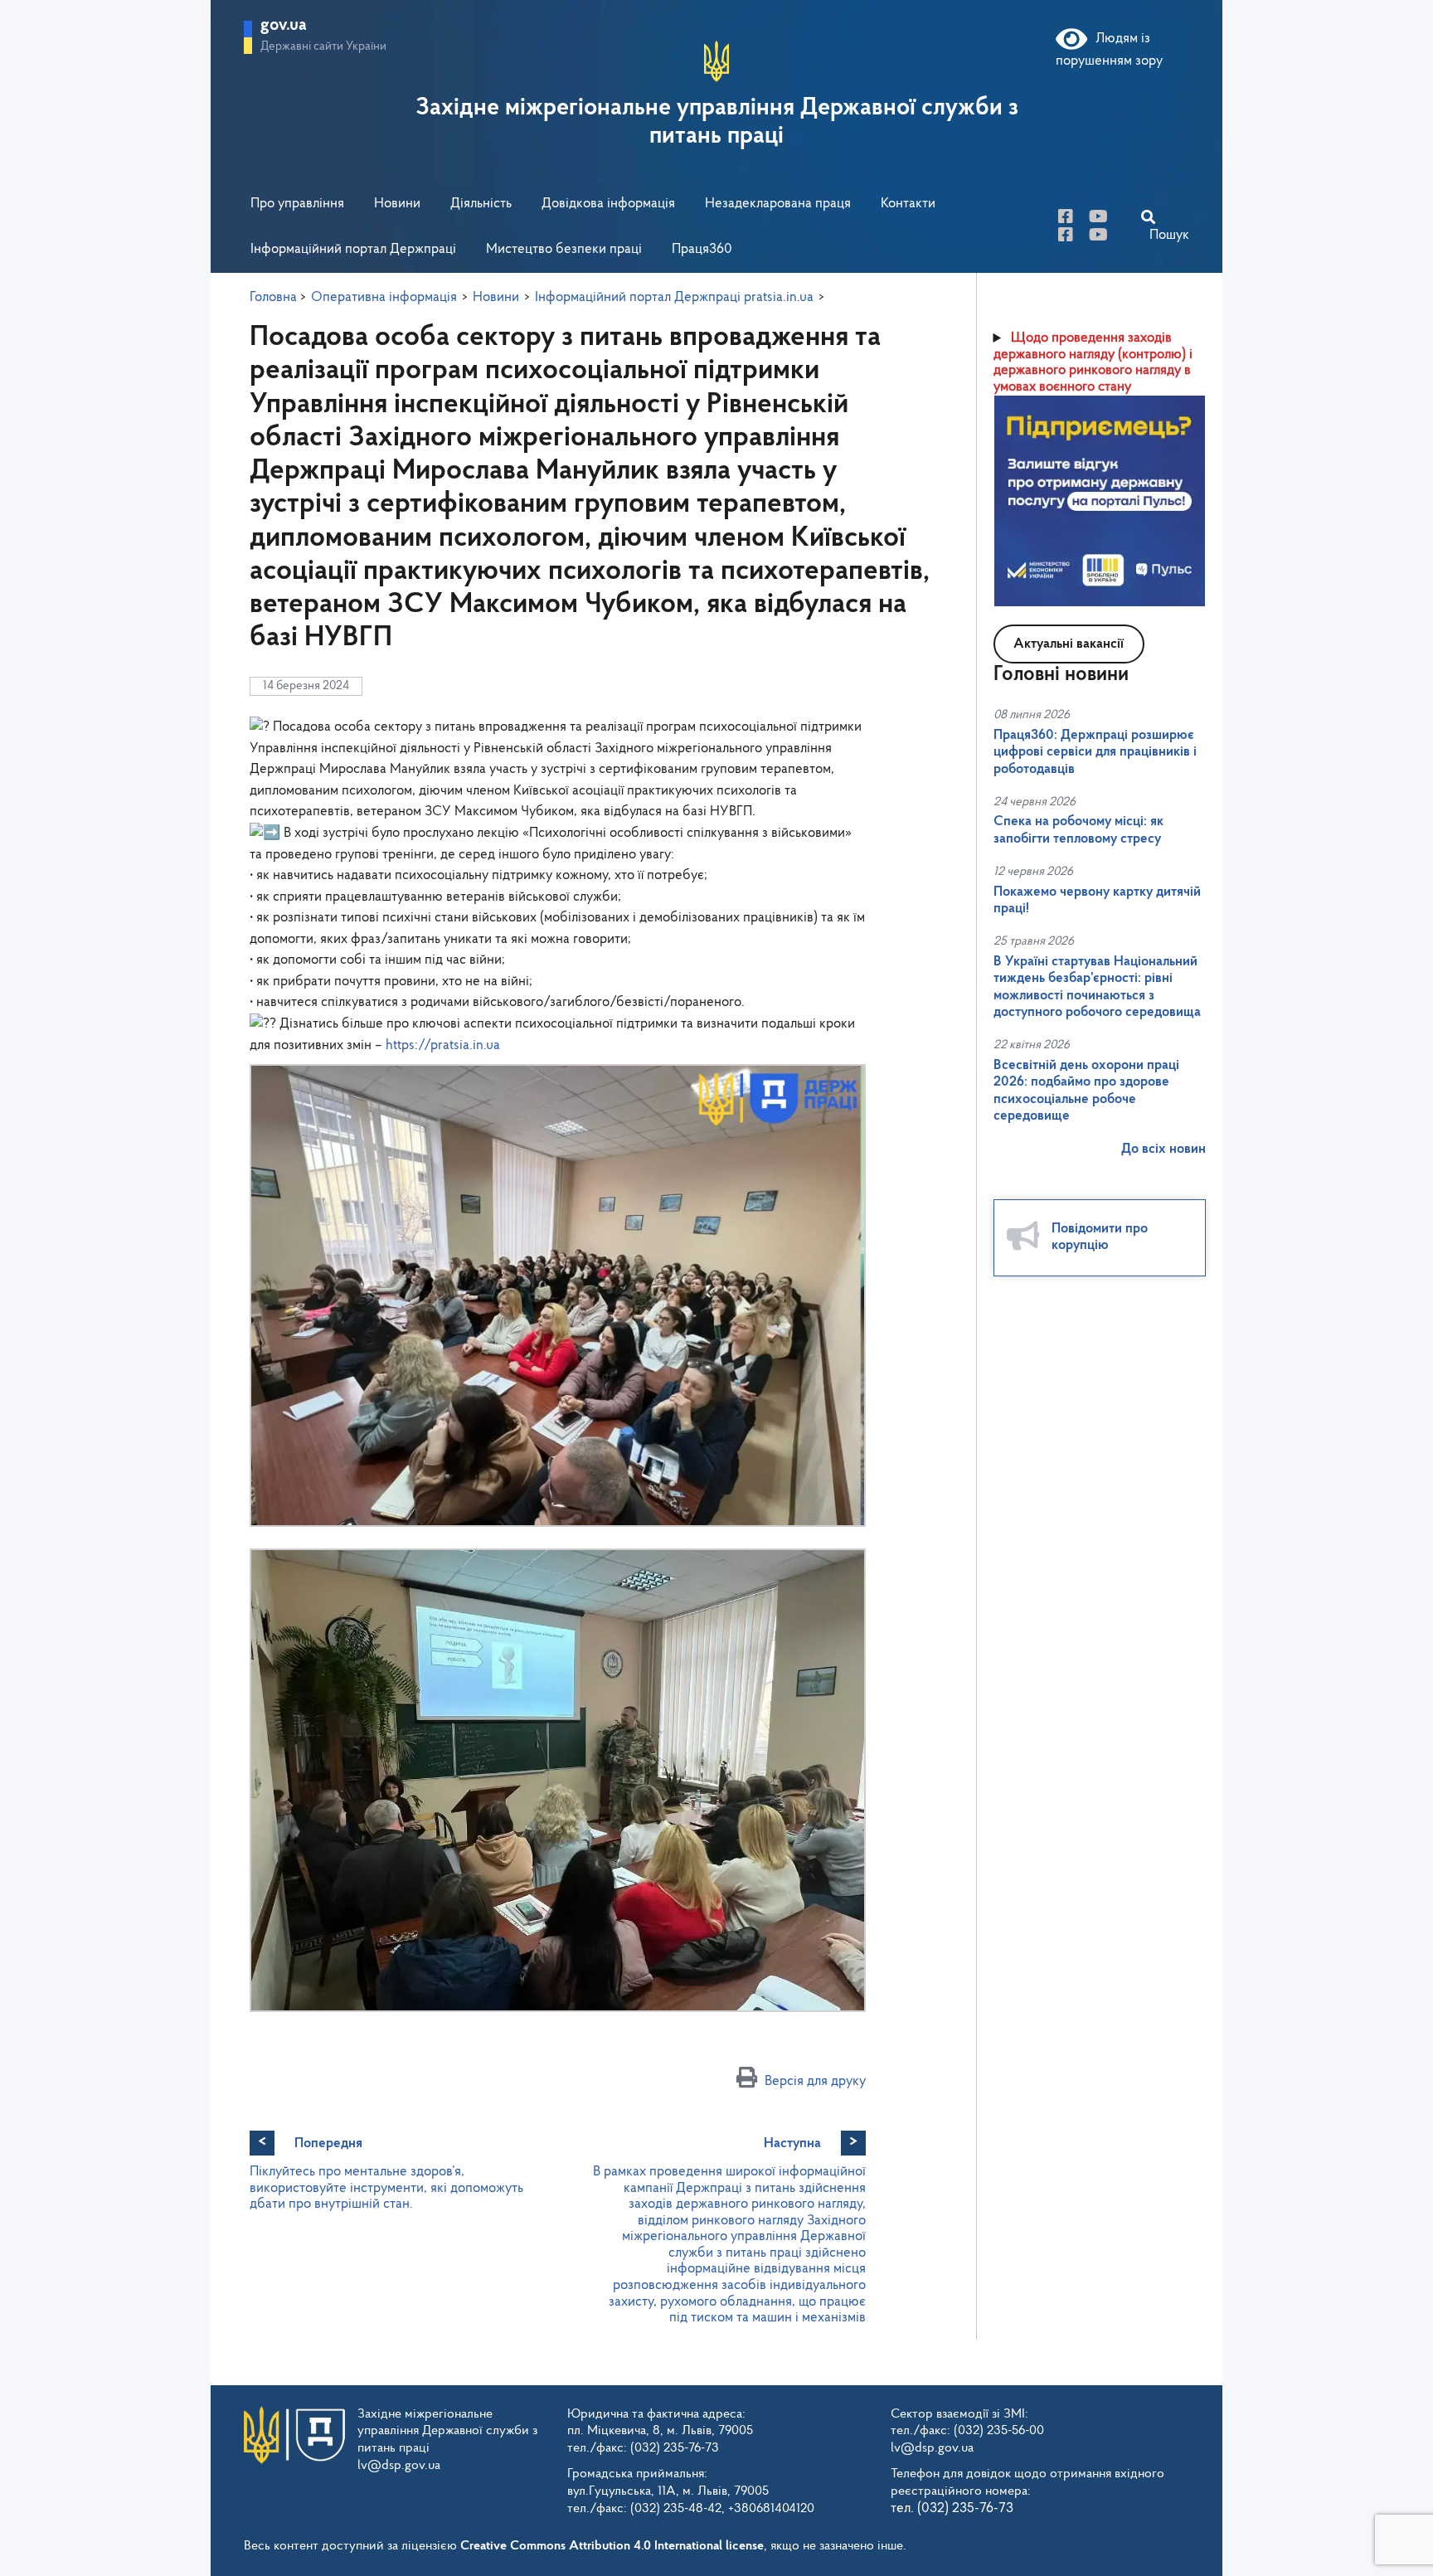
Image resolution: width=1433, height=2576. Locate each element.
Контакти (908, 204)
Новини (397, 204)
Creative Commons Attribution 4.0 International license (612, 2546)
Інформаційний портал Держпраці (353, 249)
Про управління (297, 204)
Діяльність (481, 204)
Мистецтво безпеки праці (564, 249)
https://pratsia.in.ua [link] (443, 1045)
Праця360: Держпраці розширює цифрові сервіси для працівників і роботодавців (1095, 752)
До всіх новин (1163, 1149)
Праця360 (702, 249)
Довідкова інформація (608, 204)
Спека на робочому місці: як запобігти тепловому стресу (1078, 830)
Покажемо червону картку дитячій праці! (1097, 900)
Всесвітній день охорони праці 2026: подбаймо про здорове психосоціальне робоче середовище (1086, 1091)
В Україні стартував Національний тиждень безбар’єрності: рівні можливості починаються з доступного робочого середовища (1097, 987)
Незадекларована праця (778, 204)
